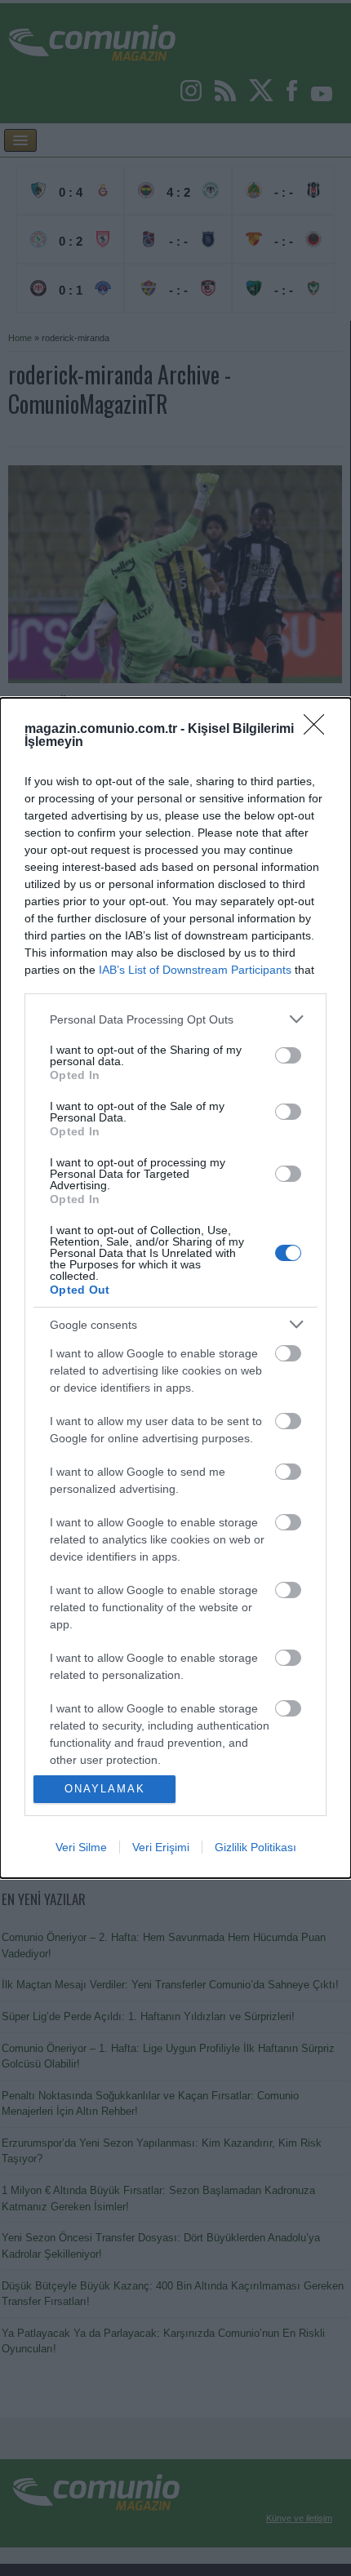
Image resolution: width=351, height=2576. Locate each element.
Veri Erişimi (161, 1847)
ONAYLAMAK (105, 1789)
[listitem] (175, 1019)
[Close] (319, 730)
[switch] (288, 1055)
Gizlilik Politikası (255, 1847)
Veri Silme (81, 1847)
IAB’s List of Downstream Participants (195, 970)
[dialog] (175, 1288)
